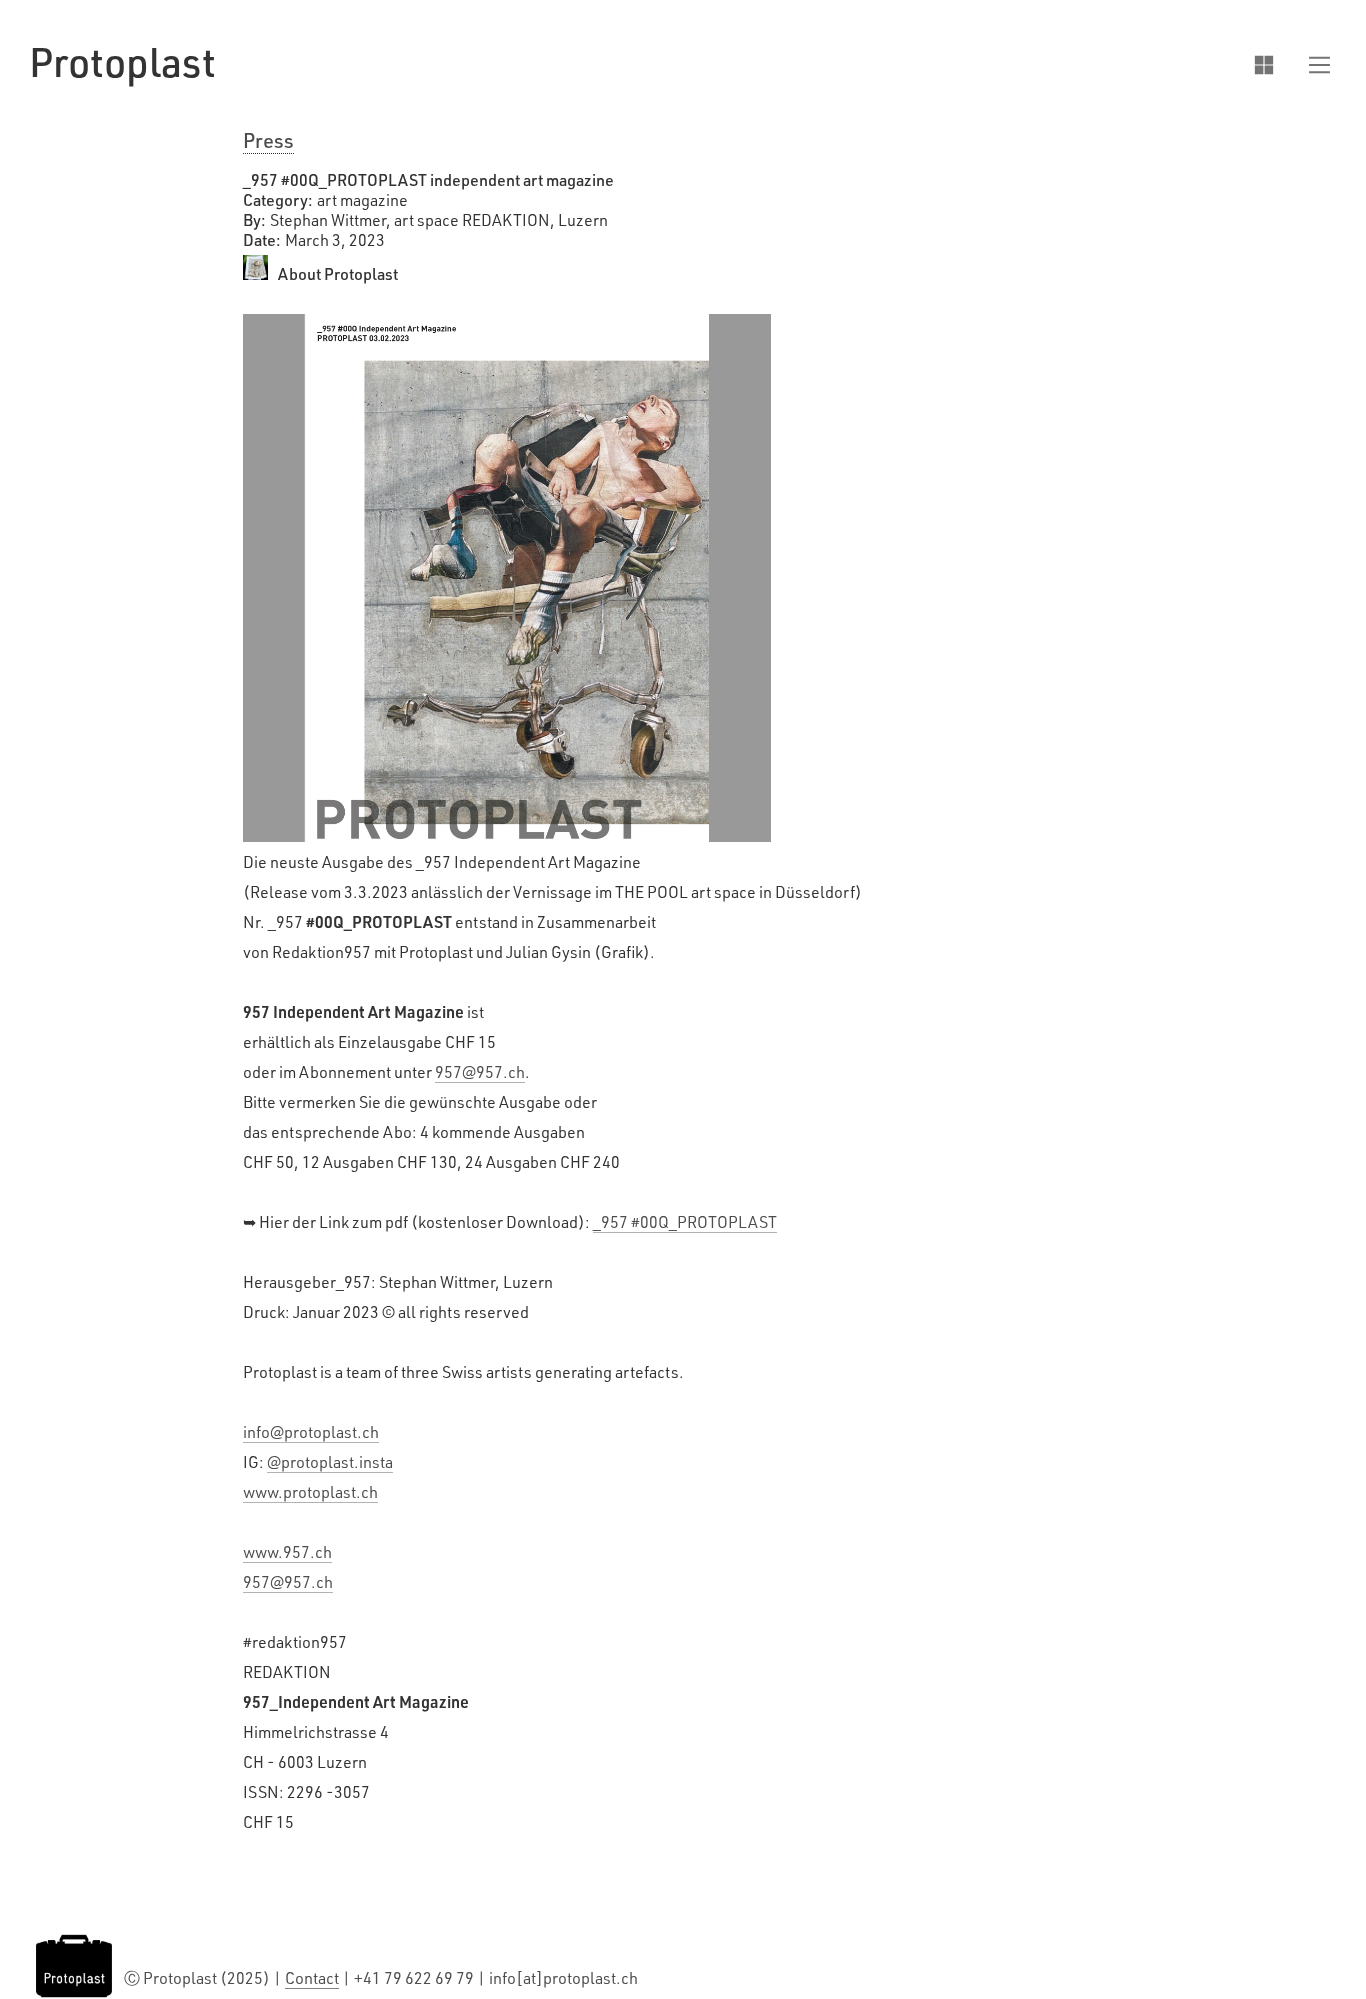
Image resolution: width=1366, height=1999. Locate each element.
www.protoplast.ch (310, 1492)
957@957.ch (480, 1072)
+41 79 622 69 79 (415, 1978)
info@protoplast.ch (311, 1432)
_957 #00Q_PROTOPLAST (685, 1222)
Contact (312, 1978)
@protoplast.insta (330, 1462)
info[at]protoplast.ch (563, 1978)
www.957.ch (287, 1552)
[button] (1310, 63)
